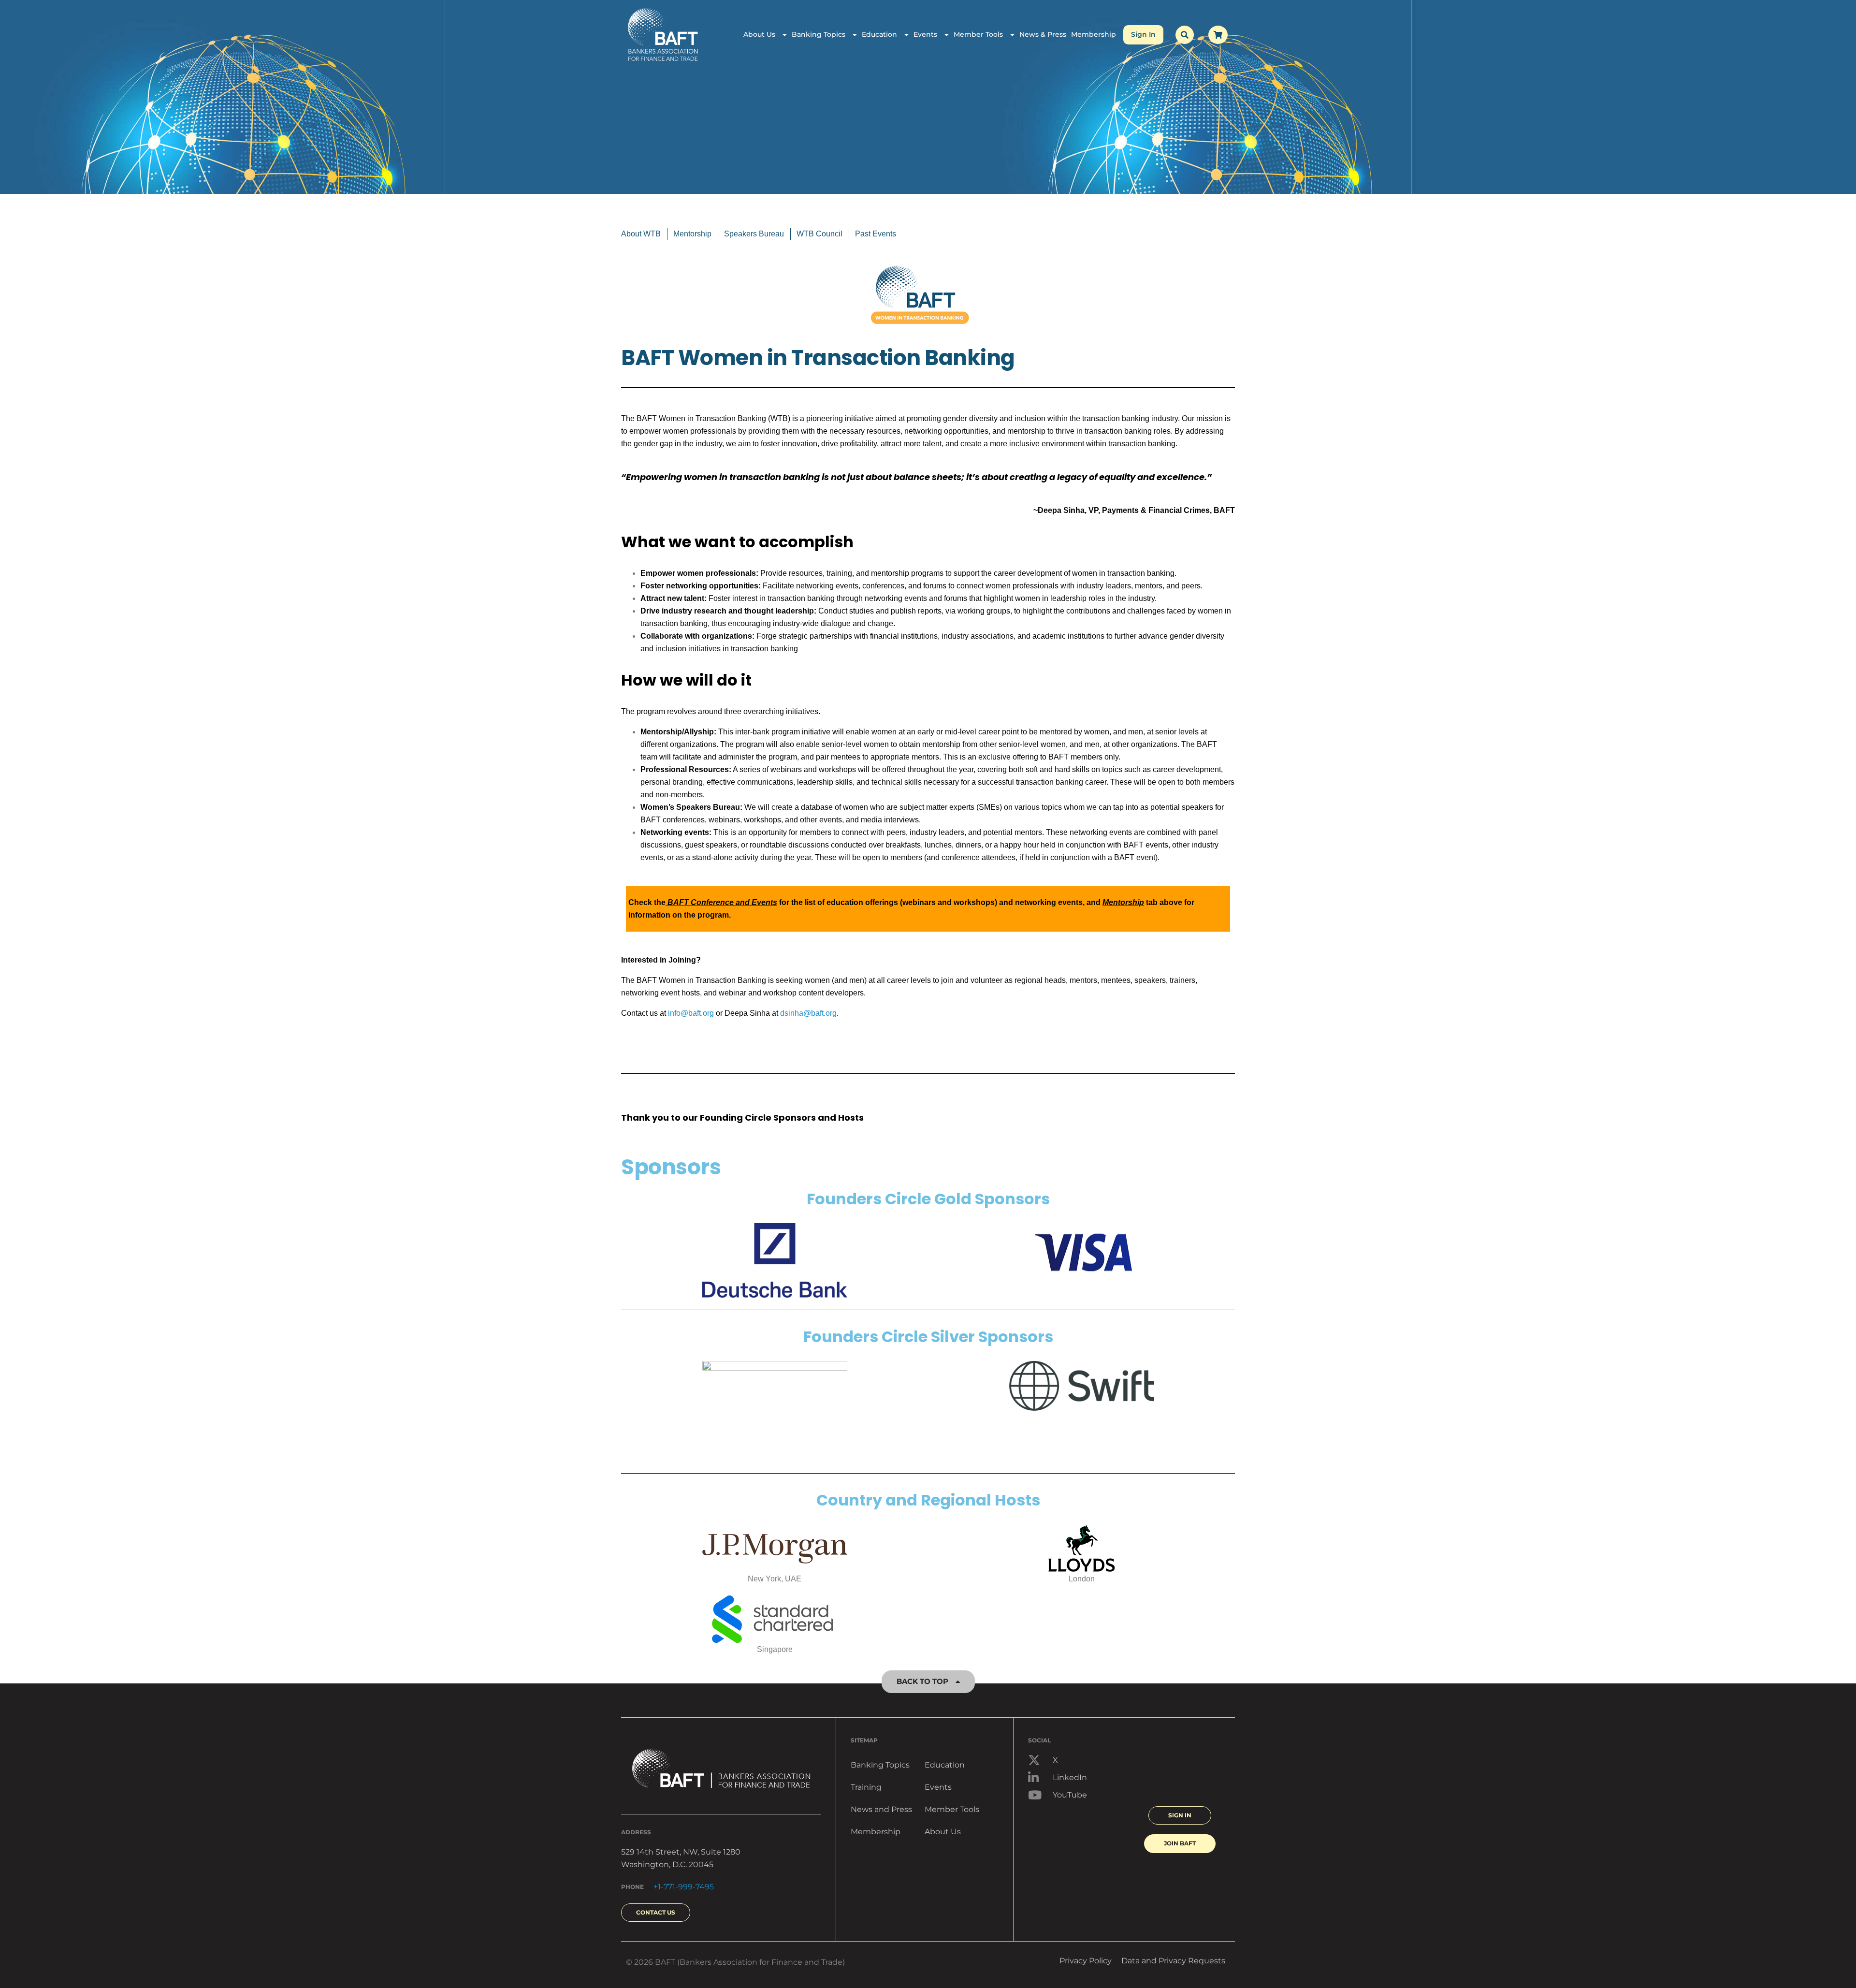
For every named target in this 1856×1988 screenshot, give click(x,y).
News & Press (1043, 34)
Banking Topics (819, 34)
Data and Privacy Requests (1173, 1961)
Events (925, 34)
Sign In (1143, 34)
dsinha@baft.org (808, 1013)
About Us (759, 34)
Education (879, 34)
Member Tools (978, 34)
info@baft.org (691, 1013)
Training (866, 1787)
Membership (1094, 34)
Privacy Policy (1086, 1961)
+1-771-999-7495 (684, 1887)
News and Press (881, 1809)
